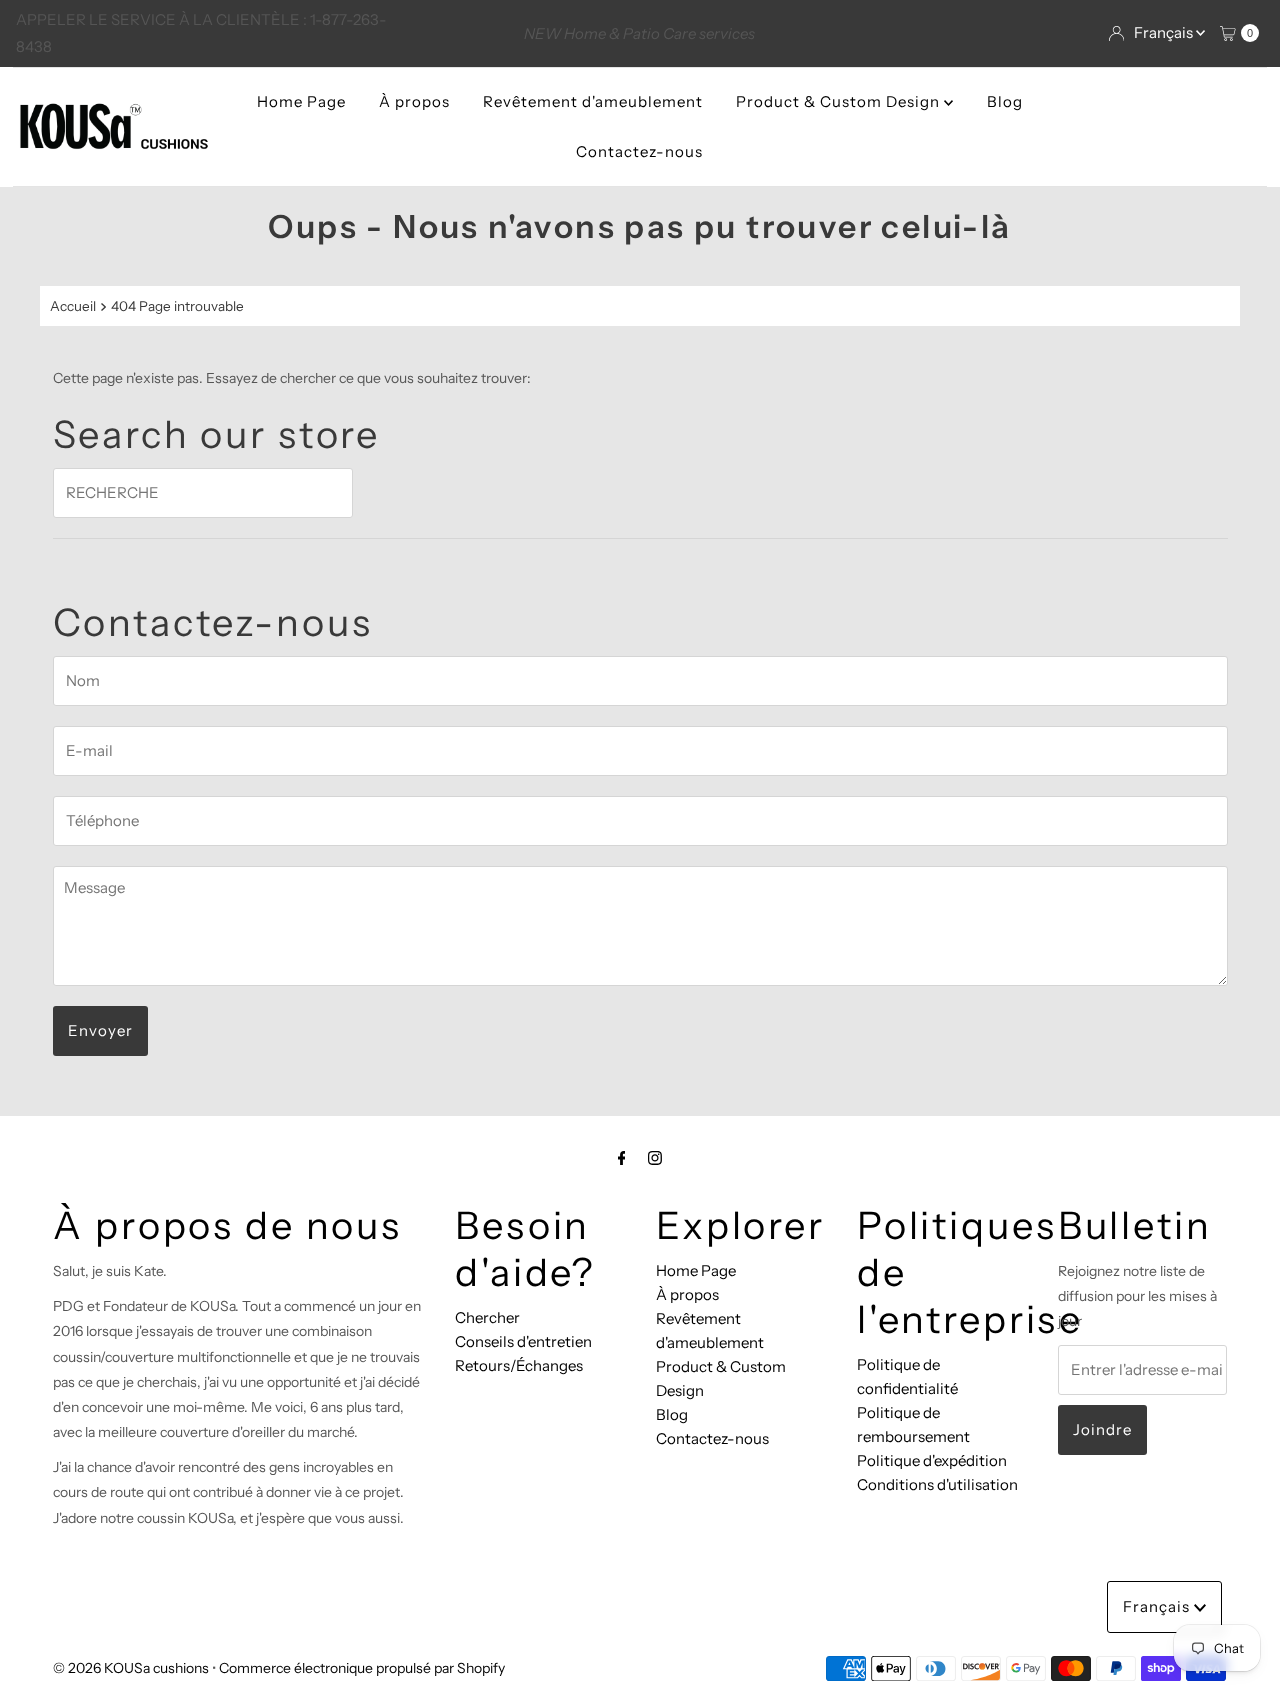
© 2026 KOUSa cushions (131, 1668)
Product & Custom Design (840, 101)
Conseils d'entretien (523, 1341)
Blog (1005, 101)
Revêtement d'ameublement (593, 101)
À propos (414, 101)
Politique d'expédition (932, 1460)
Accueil (73, 306)
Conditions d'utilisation (937, 1484)
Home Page (301, 101)
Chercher (487, 1317)
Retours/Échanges (519, 1365)
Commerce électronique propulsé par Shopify (362, 1668)
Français (1165, 32)
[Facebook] (622, 1158)
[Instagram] (655, 1158)
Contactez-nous (639, 151)
